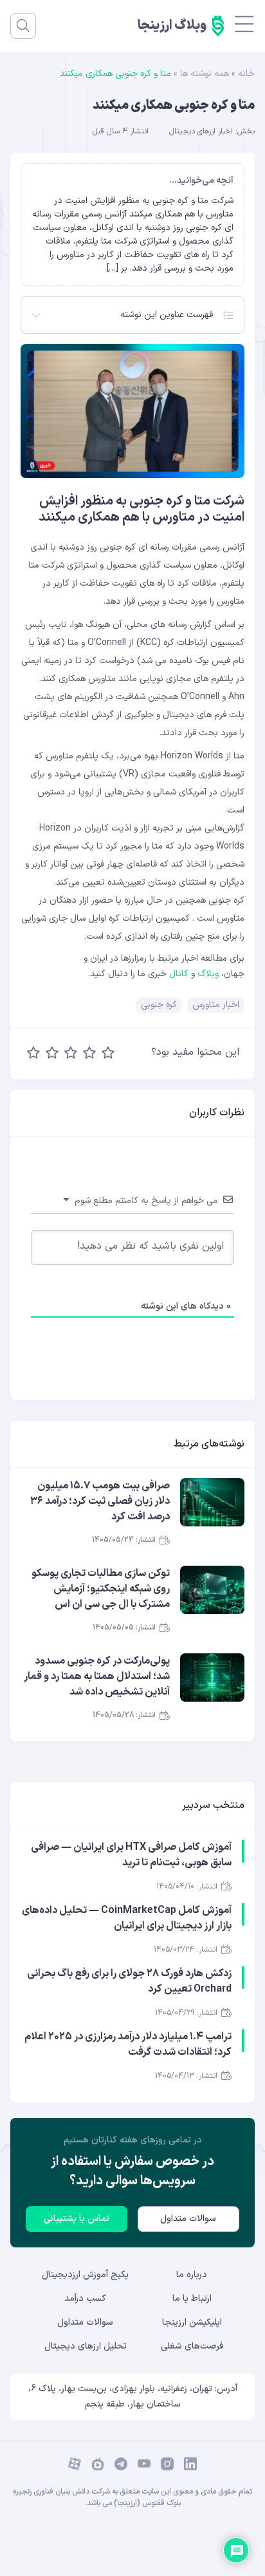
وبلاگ (208, 974)
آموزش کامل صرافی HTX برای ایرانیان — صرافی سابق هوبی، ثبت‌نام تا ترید (131, 1855)
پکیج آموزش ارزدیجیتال (85, 2275)
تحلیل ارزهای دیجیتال (86, 2346)
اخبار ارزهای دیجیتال (201, 131)
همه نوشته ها (205, 74)
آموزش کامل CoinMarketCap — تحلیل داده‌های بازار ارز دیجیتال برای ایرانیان (127, 1918)
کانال (179, 974)
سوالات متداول (188, 2219)
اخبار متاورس (216, 1005)
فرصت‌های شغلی (192, 2346)
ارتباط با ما (192, 2299)
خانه (246, 74)
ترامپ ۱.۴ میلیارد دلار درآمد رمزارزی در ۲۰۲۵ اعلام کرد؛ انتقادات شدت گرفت (128, 2044)
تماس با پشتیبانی (77, 2219)
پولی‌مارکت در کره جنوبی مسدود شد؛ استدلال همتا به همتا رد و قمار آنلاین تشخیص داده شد (97, 1677)
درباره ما (192, 2275)
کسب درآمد (85, 2299)
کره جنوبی (159, 1005)
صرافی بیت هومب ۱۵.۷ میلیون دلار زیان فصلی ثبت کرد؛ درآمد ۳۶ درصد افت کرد (100, 1501)
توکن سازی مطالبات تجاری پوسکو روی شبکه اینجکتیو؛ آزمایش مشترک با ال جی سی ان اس (101, 1589)
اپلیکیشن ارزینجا (192, 2322)
